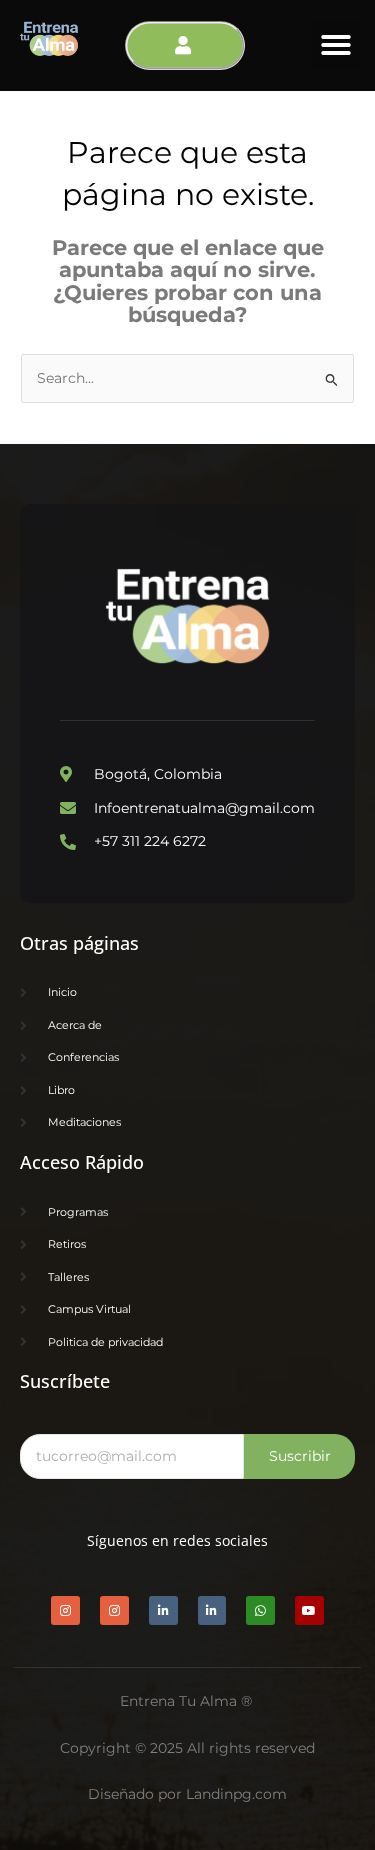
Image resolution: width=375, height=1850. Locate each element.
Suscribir (300, 1456)
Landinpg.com (236, 1794)
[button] (336, 45)
